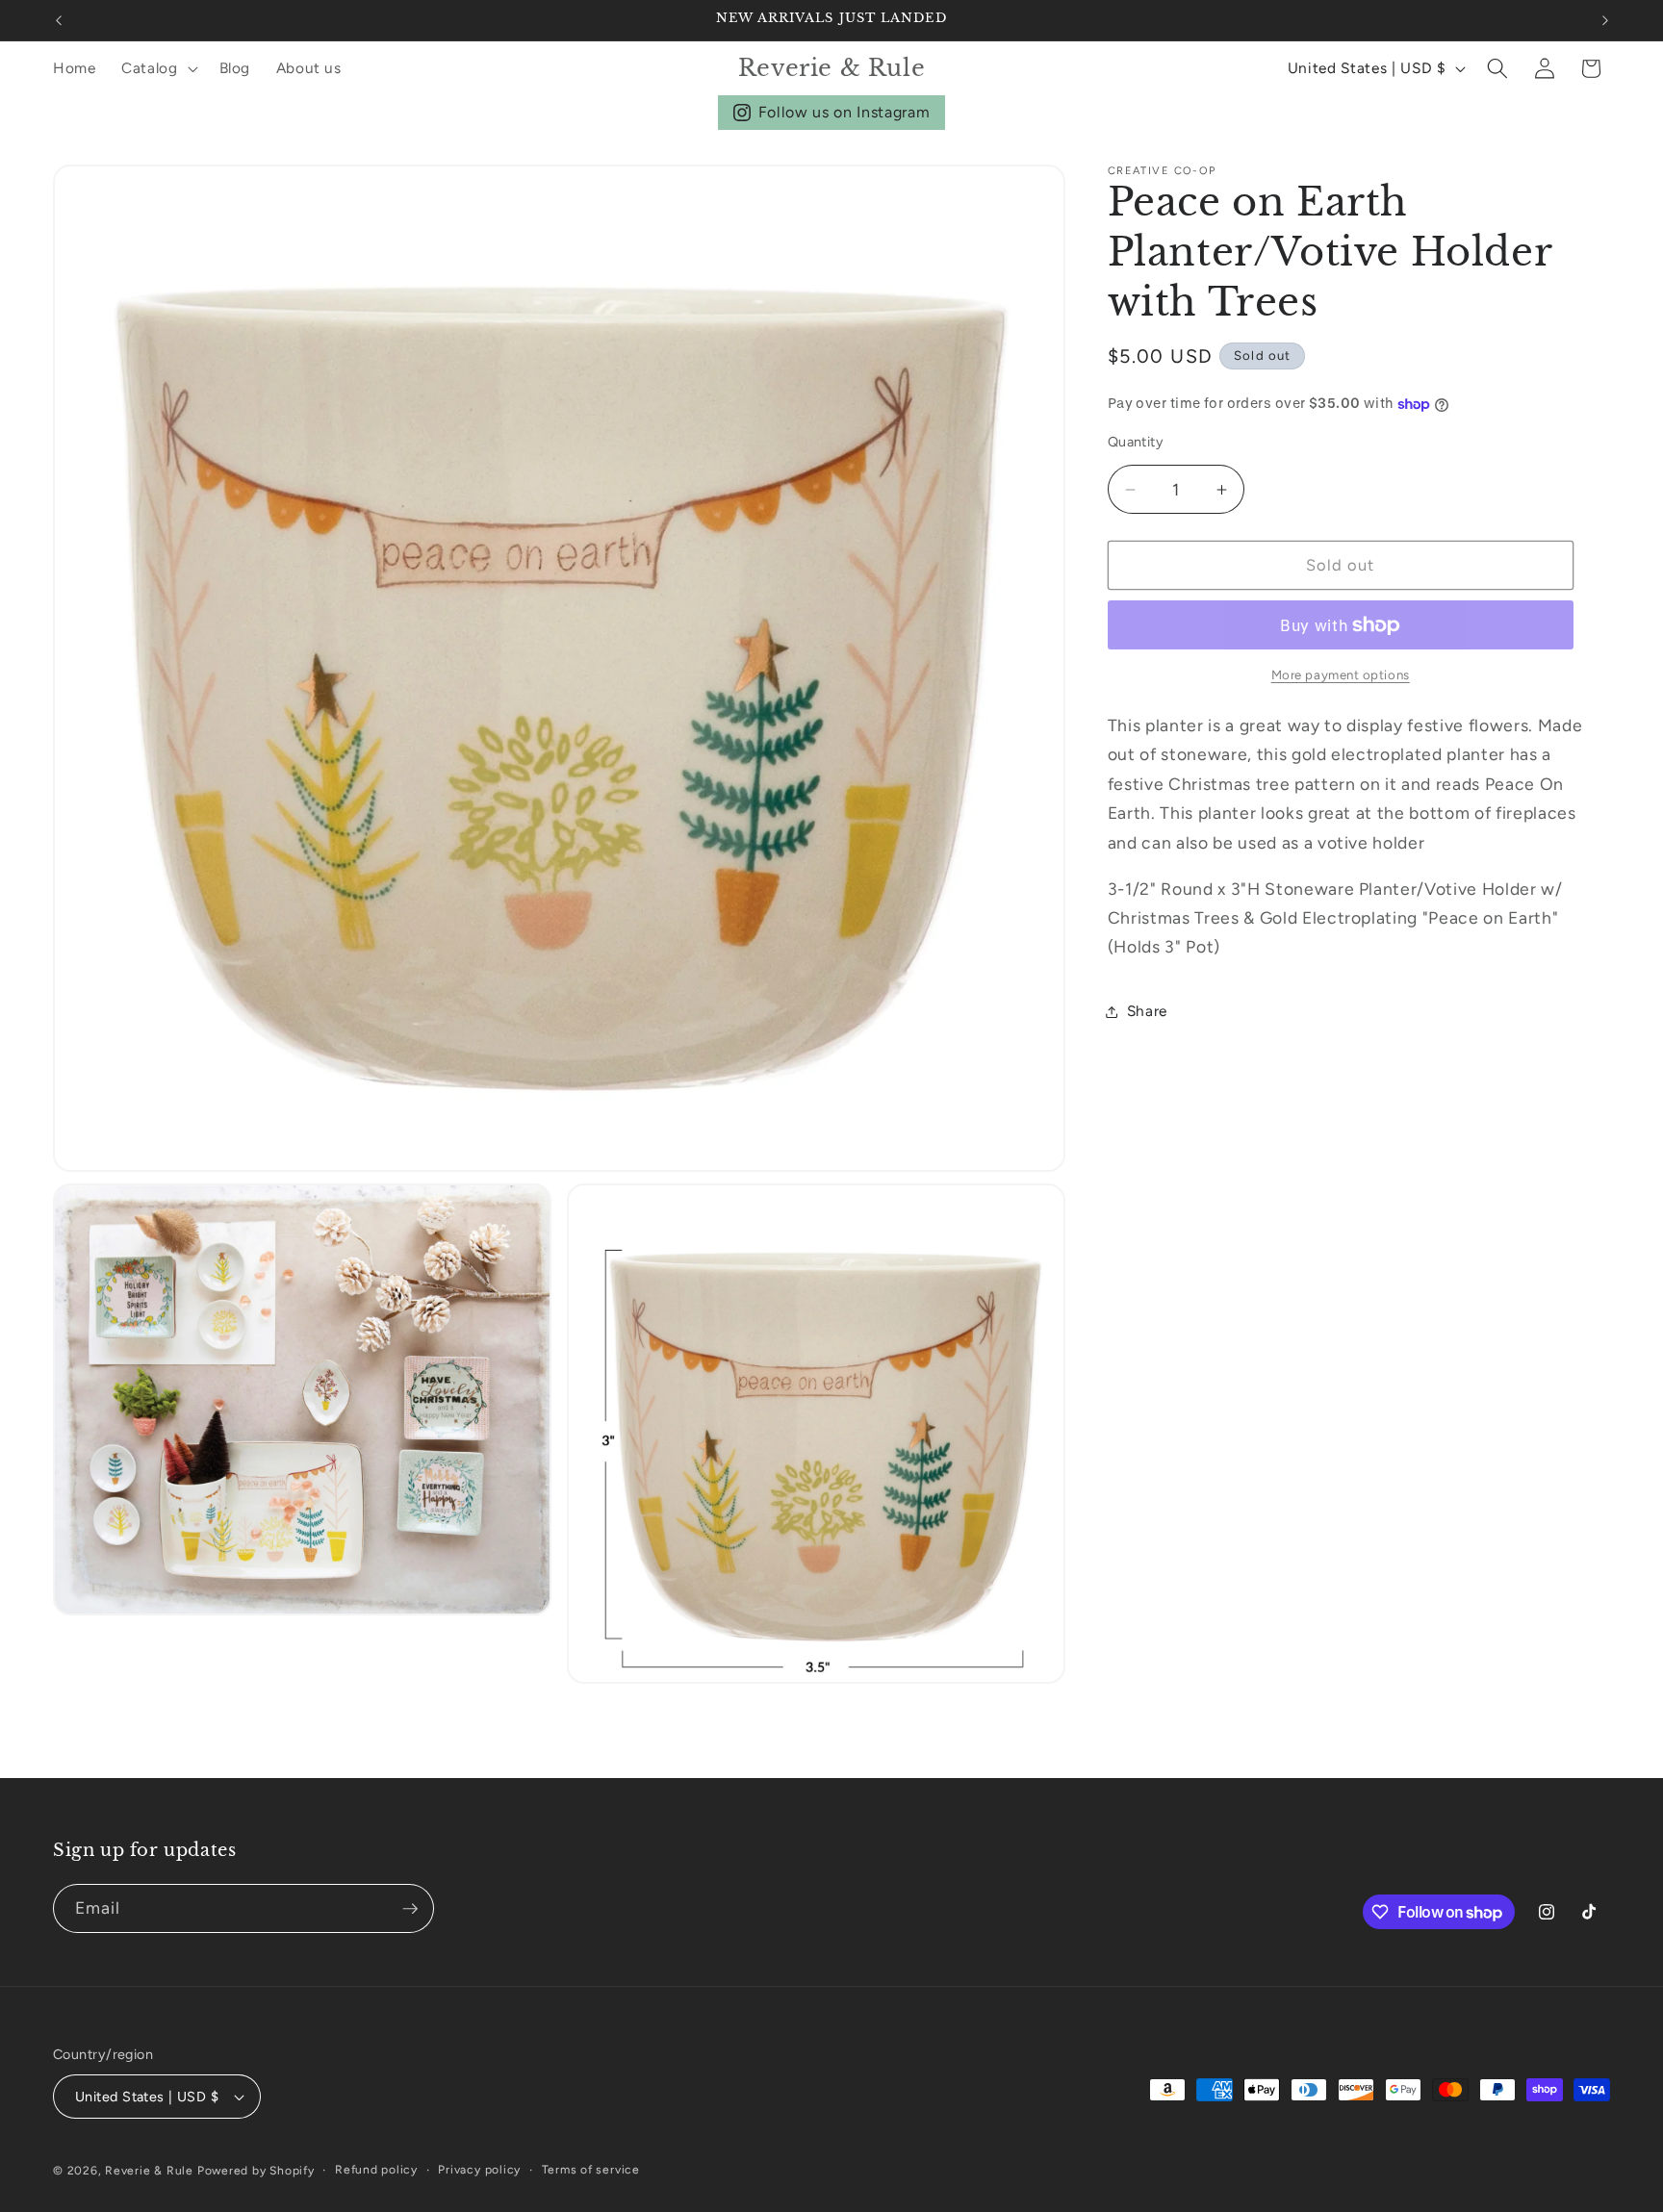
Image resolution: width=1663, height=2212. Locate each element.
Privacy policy (479, 2170)
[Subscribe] (410, 1909)
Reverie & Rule (149, 2171)
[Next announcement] (1605, 20)
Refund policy (376, 2170)
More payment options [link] (1341, 675)
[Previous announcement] (59, 20)
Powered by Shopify (256, 2171)
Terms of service (591, 2170)
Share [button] (1147, 1012)
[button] (158, 68)
